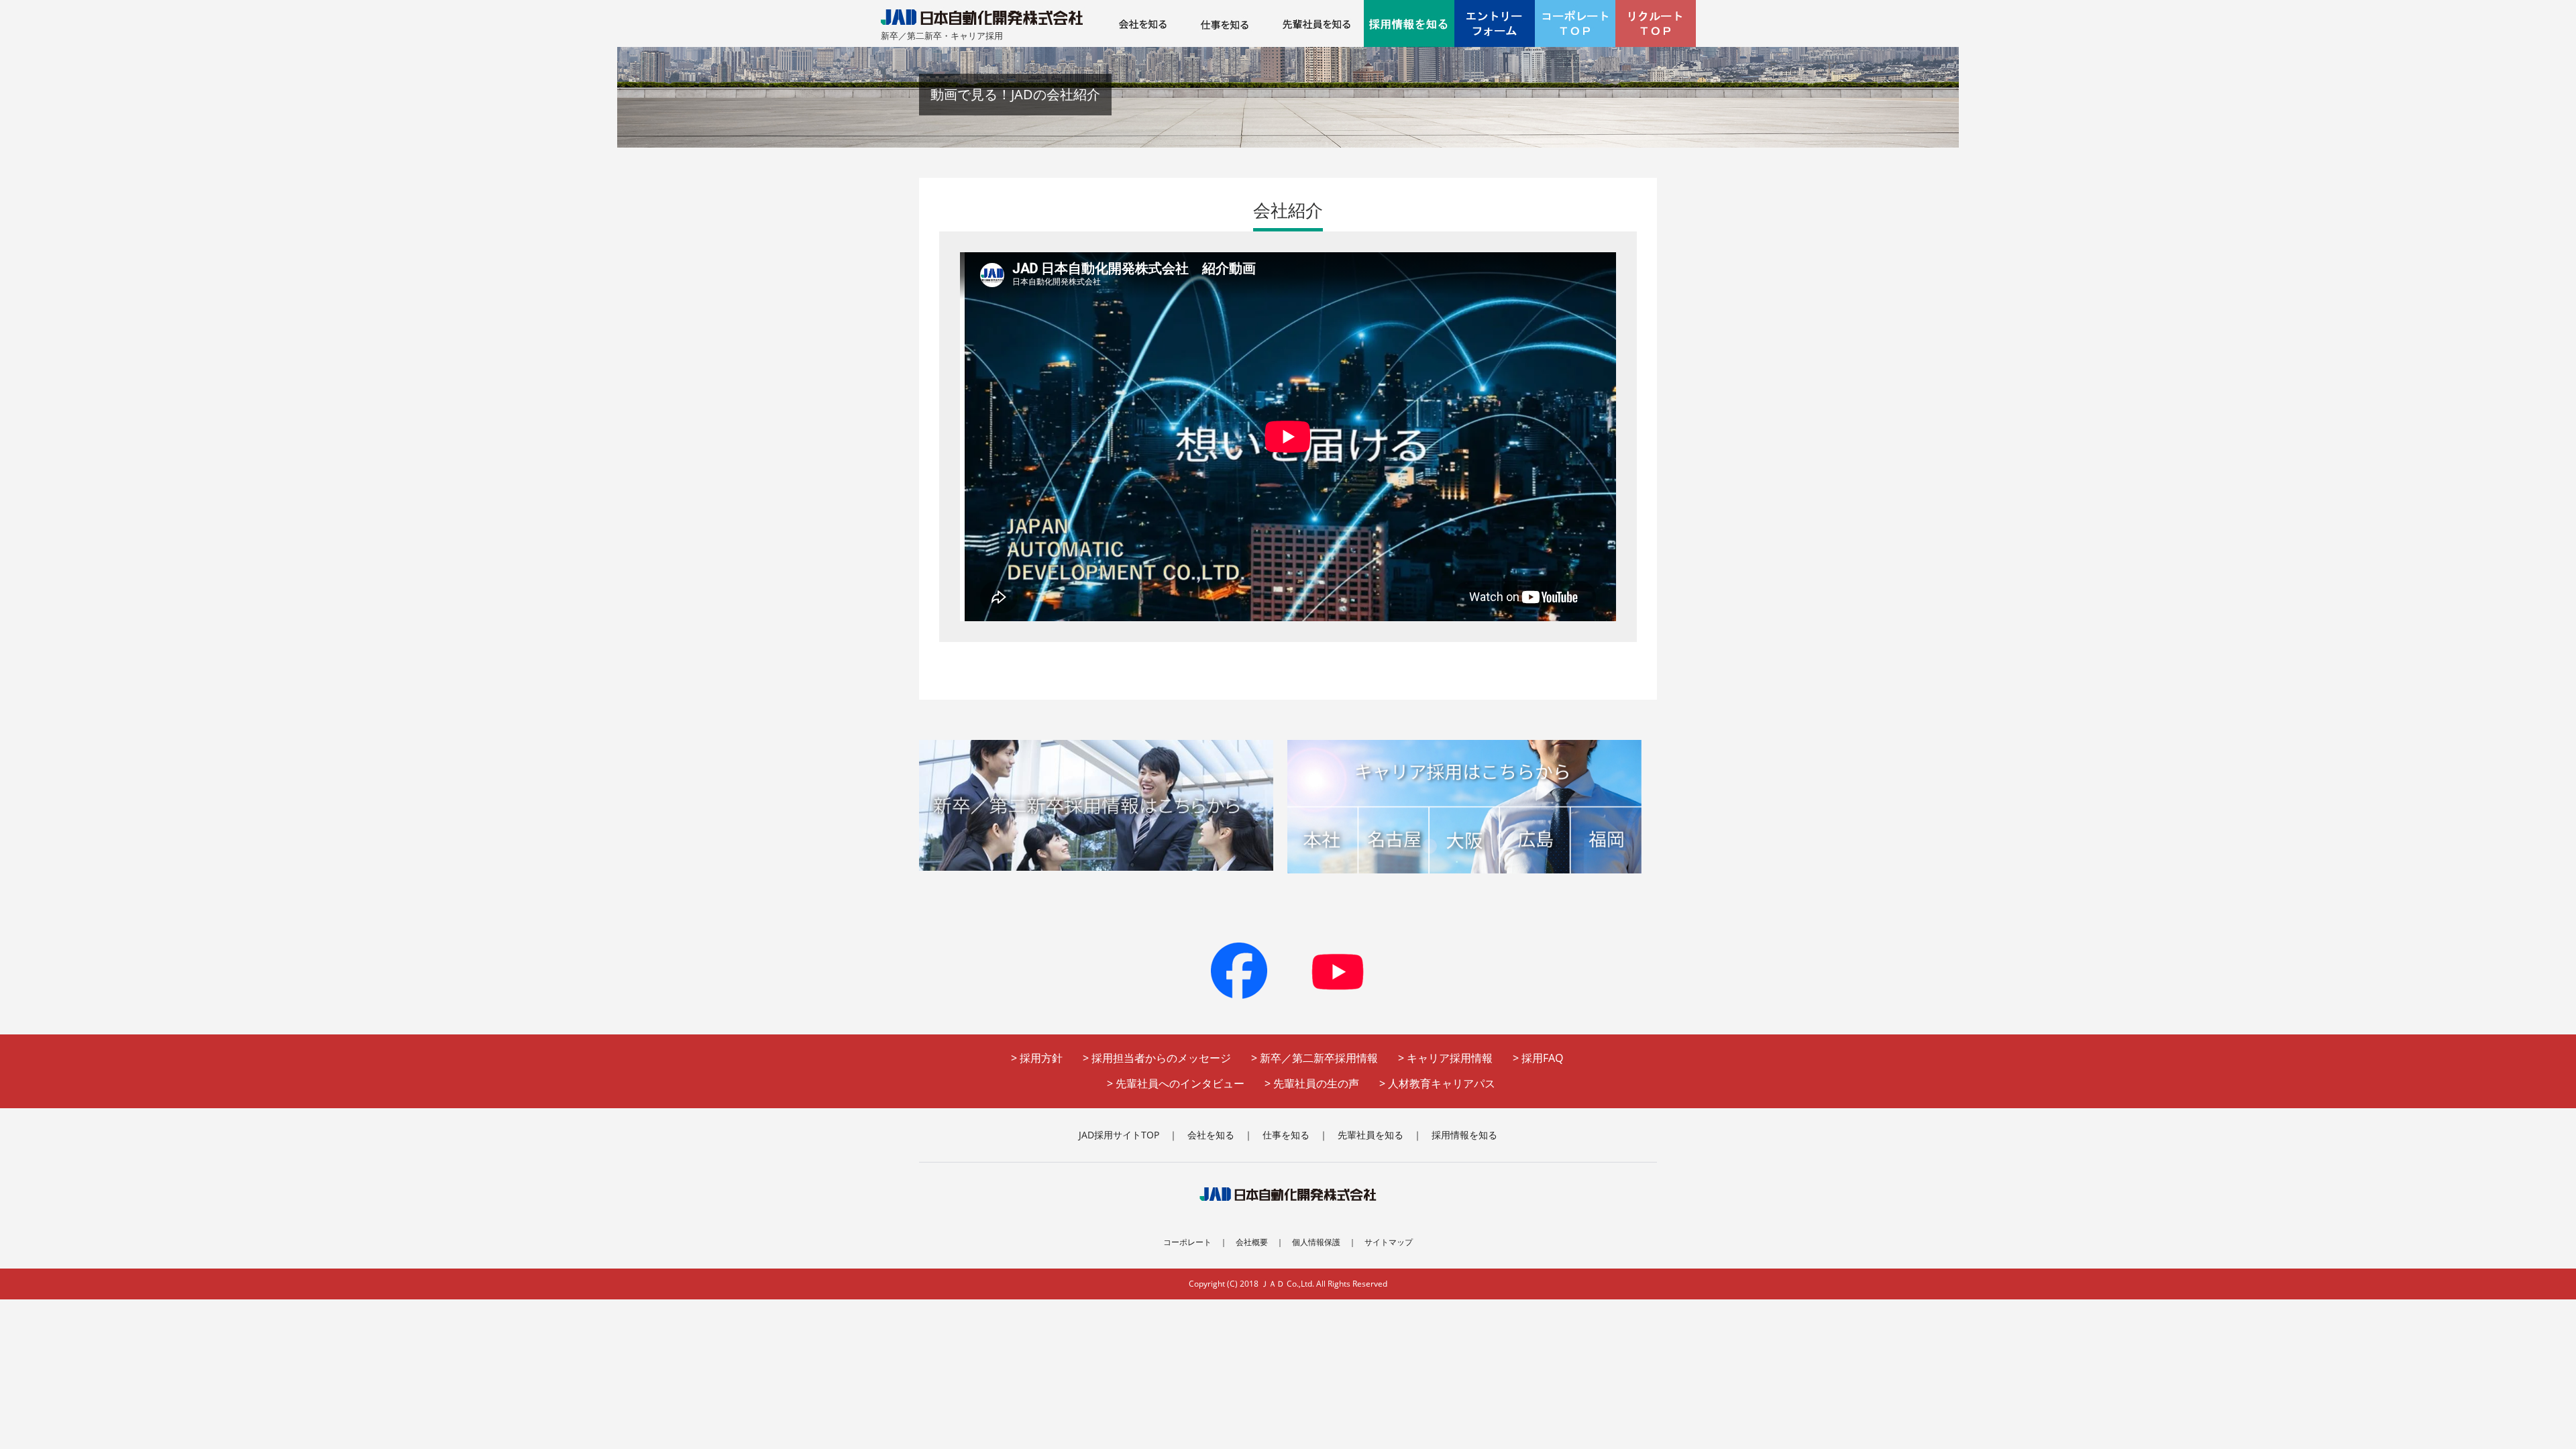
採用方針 (1041, 1058)
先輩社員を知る (1371, 1135)
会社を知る (1211, 1135)
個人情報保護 (1316, 1242)
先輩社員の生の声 (1316, 1083)
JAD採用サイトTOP (1119, 1135)
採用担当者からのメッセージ (1161, 1058)
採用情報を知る (1464, 1135)
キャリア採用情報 (1450, 1058)
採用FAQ (1542, 1058)
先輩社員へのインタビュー (1180, 1083)
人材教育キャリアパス (1442, 1083)
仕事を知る (1286, 1135)
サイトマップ (1389, 1242)
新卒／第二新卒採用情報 (1319, 1058)
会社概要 (1252, 1242)
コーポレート (1187, 1242)
